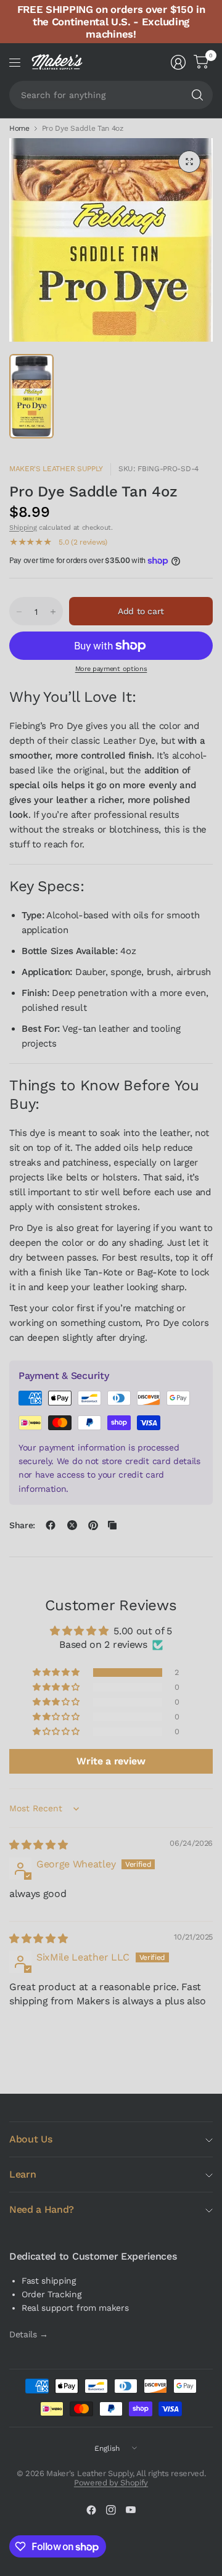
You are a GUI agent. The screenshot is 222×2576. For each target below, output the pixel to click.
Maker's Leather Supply (56, 469)
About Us (31, 2139)
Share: (22, 1525)
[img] (38, 1845)
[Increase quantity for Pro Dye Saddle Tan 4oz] (53, 612)
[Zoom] (189, 162)
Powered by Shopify (111, 2483)
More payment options (111, 669)
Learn (23, 2174)
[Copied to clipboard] (112, 1525)
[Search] (197, 95)
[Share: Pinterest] (93, 1525)
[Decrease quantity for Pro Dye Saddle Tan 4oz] (19, 612)
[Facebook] (91, 2510)
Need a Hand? (42, 2209)
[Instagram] (111, 2510)
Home (19, 128)
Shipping (23, 528)
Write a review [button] (111, 1761)
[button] (57, 1673)
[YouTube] (131, 2510)
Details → (29, 2334)
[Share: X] (72, 1525)
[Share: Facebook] (51, 1525)
